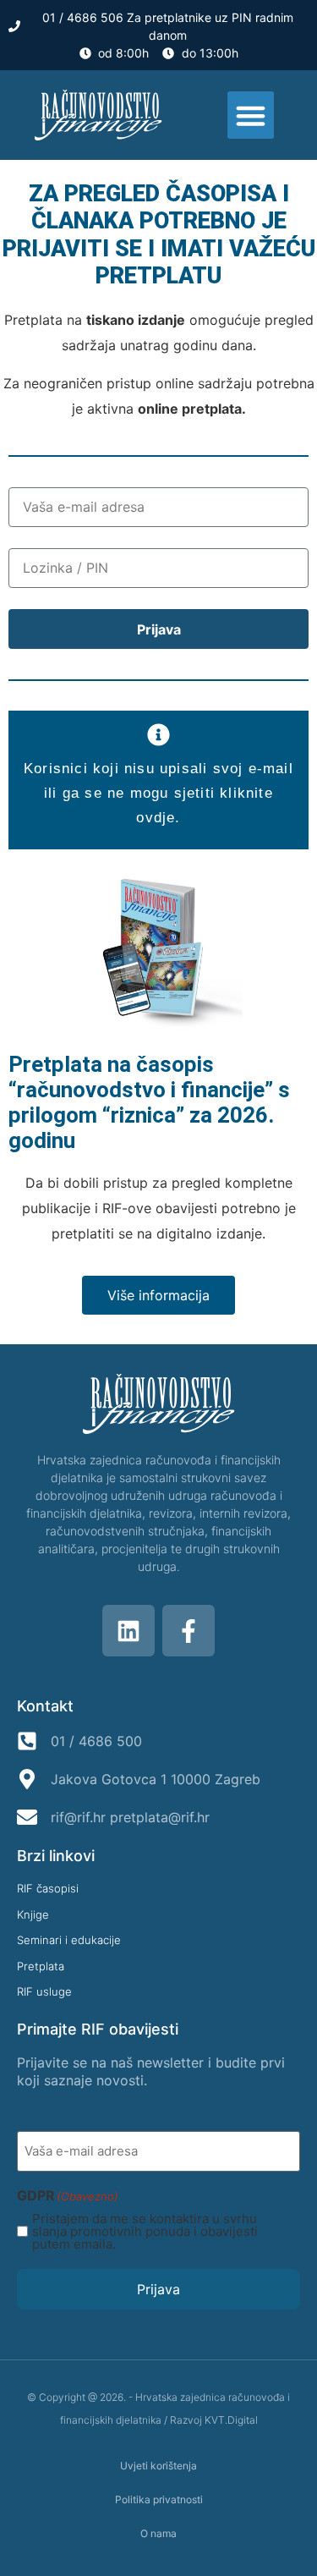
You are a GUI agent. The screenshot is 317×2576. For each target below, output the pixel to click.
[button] (251, 115)
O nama (158, 2533)
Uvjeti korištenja (158, 2466)
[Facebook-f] (189, 1631)
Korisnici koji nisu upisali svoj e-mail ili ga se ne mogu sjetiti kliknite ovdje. (158, 793)
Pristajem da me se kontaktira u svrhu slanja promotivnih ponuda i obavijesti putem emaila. (145, 2231)
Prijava (158, 2289)
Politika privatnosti (159, 2499)
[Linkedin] (128, 1631)
